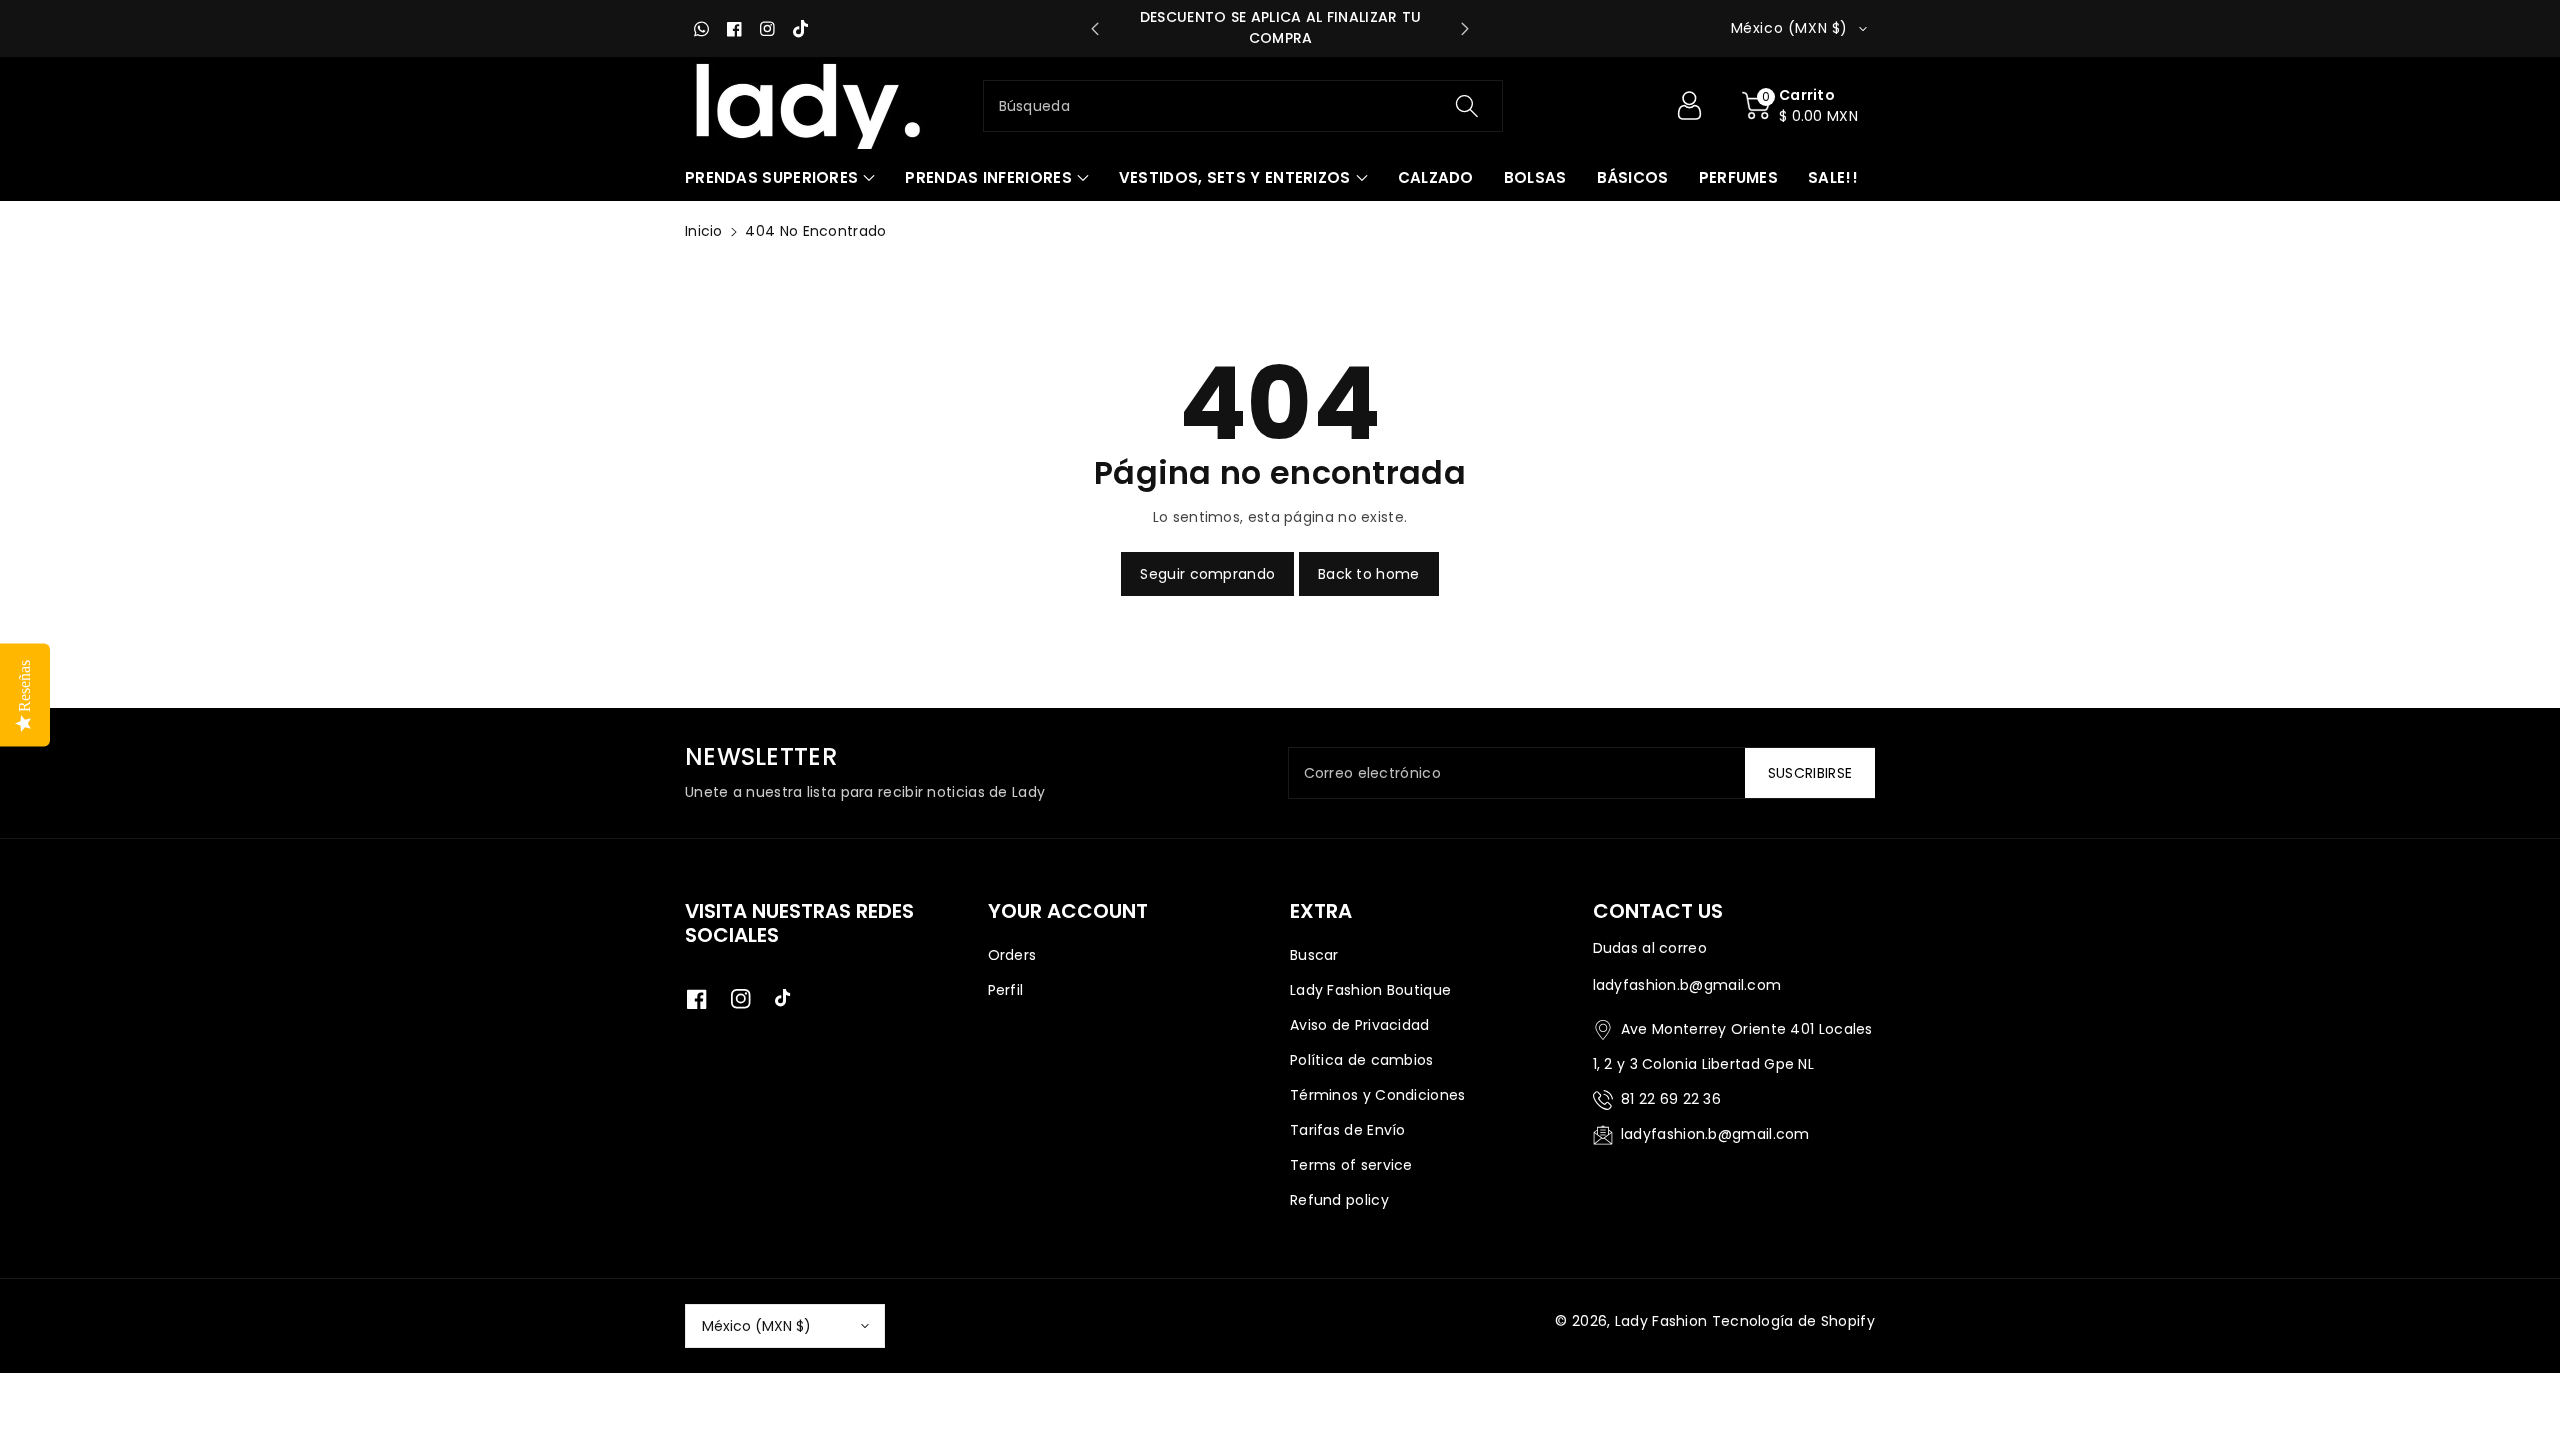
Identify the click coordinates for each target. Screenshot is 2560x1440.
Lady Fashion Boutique (1370, 990)
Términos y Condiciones (1378, 1095)
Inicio (704, 231)
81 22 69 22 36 (1671, 1099)
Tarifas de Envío (1348, 1130)
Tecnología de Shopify (1793, 1321)
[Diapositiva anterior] (1095, 29)
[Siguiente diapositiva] (1465, 29)
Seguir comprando (1207, 574)
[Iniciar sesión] (1689, 106)
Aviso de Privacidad (1360, 1025)
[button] (1800, 106)
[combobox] (1243, 106)
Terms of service (1351, 1165)
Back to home (1369, 574)
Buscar (1314, 955)
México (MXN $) (756, 1326)
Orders (1012, 955)
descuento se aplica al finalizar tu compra (1281, 27)
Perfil (1006, 990)
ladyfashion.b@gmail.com (1715, 1134)
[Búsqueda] (1467, 106)
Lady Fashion (1661, 1321)
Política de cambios (1362, 1060)
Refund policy (1339, 1200)
